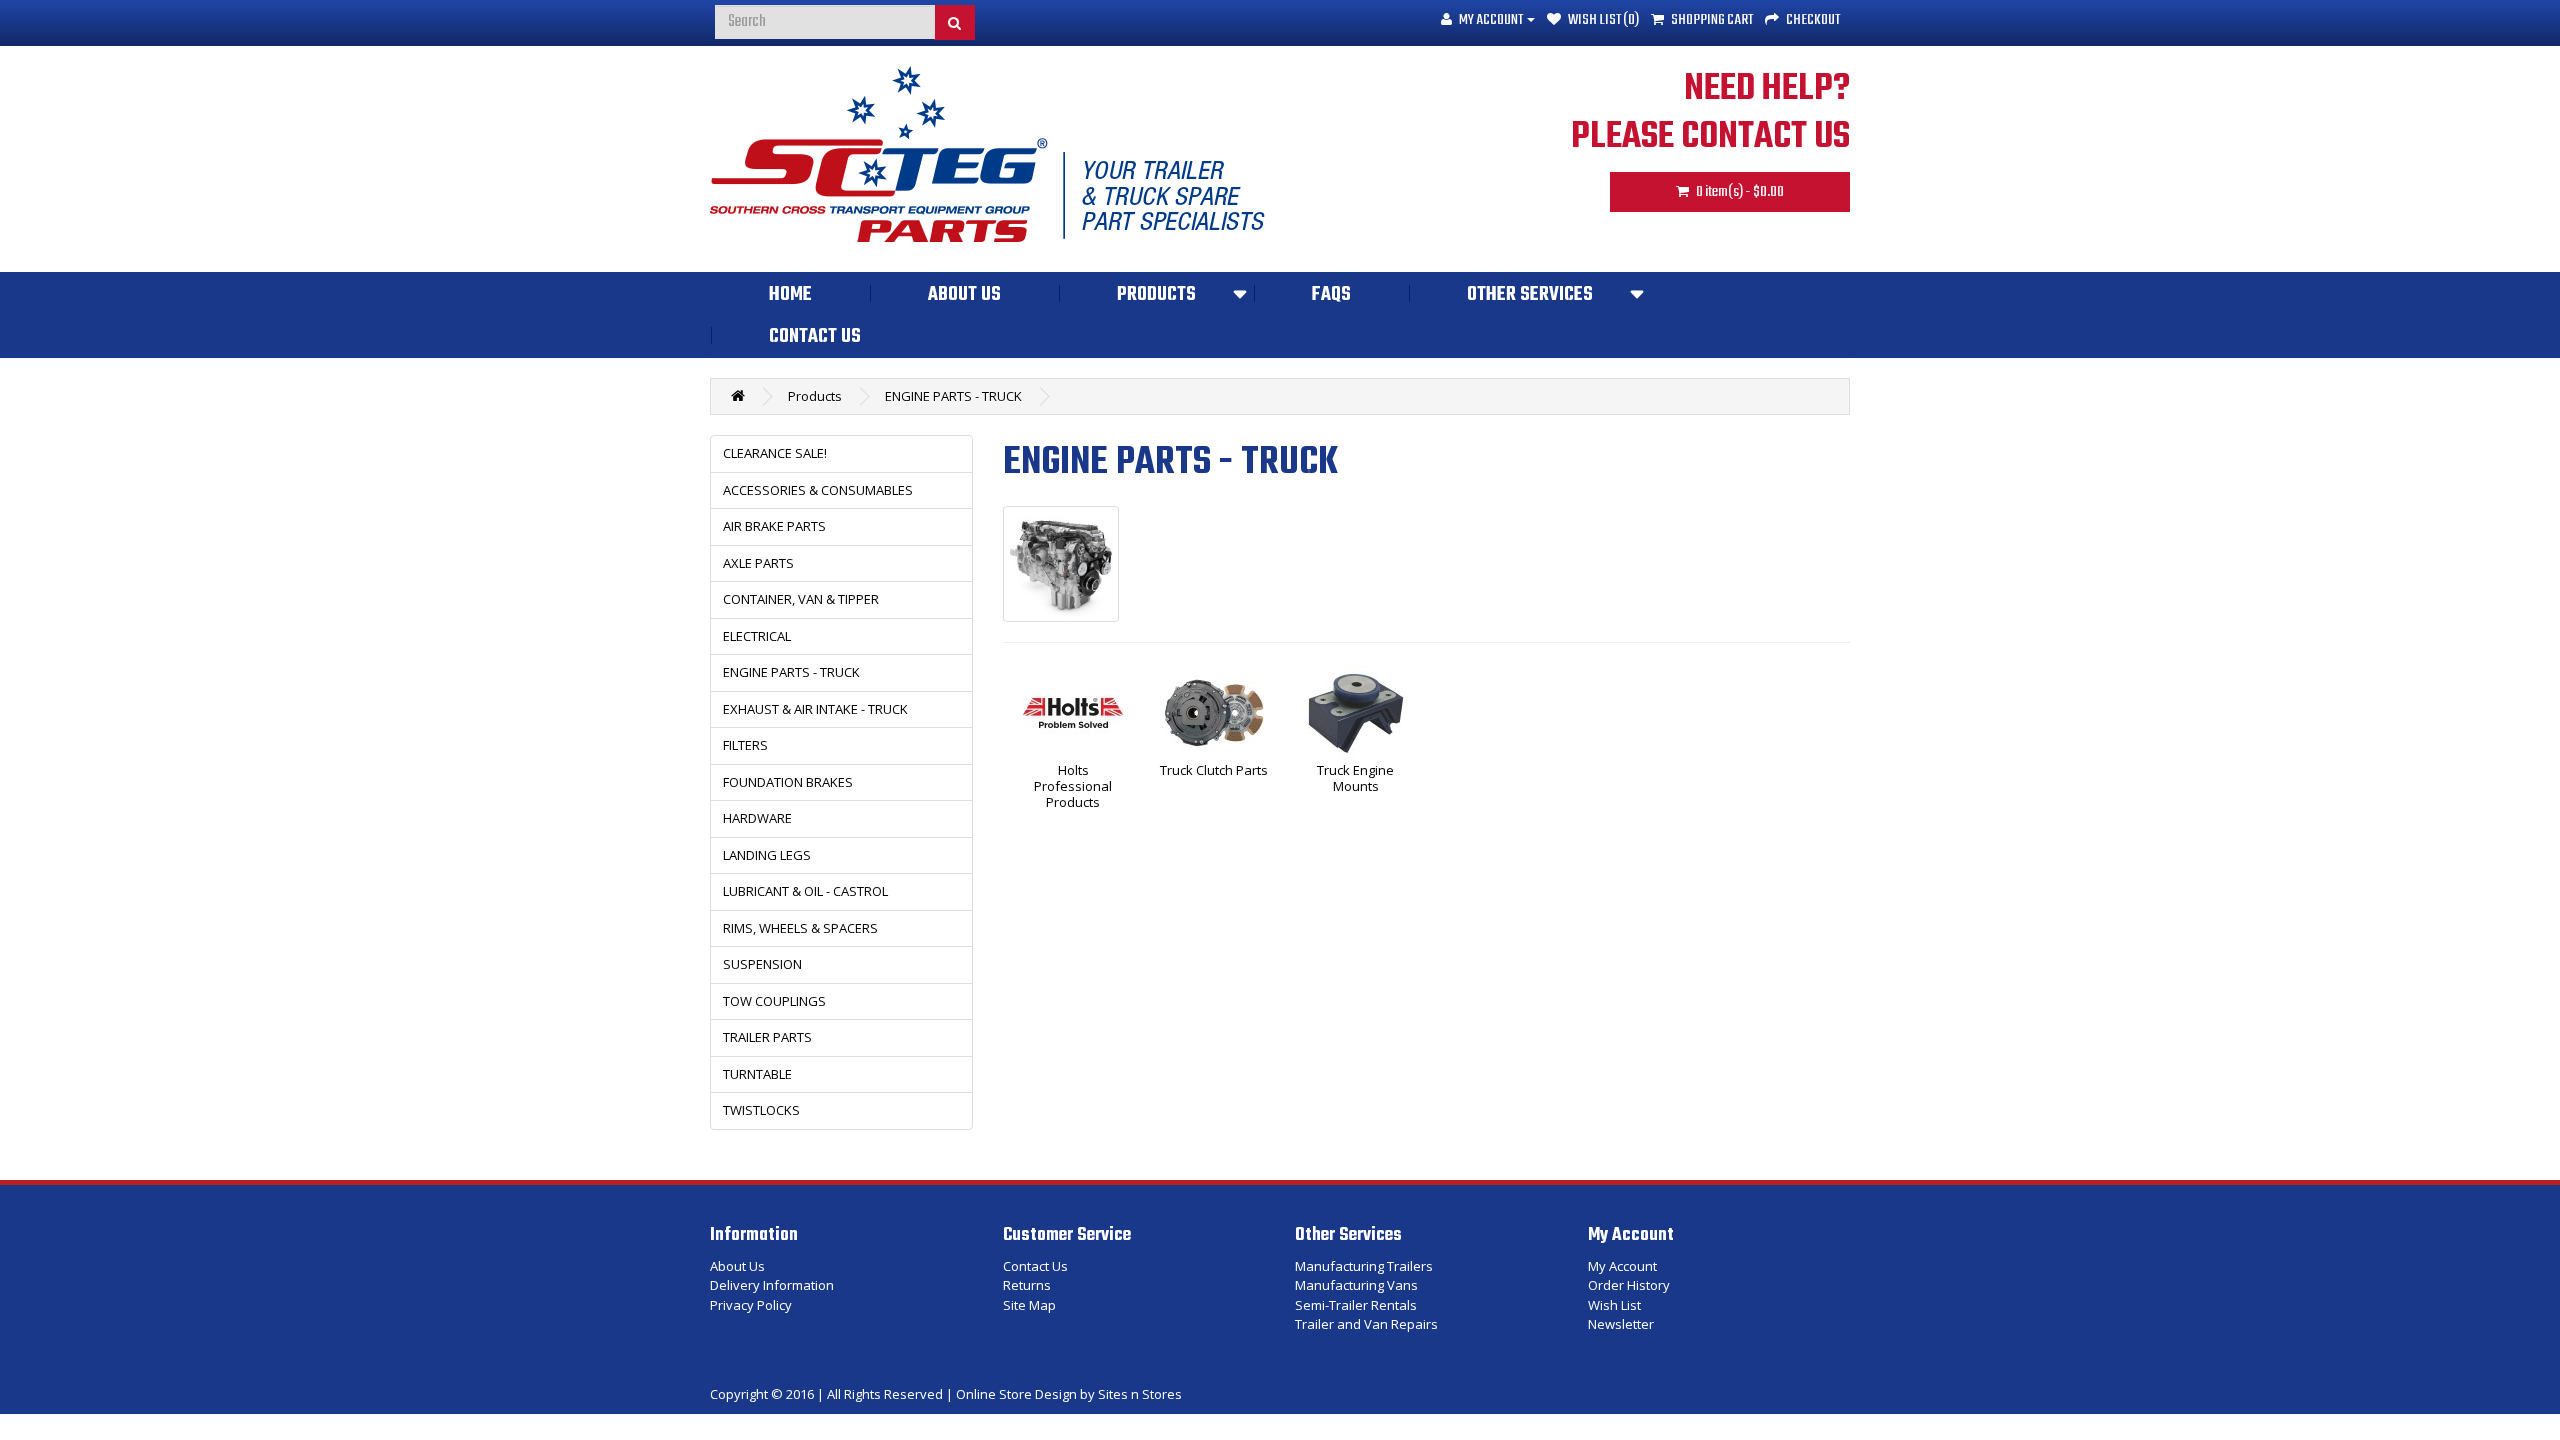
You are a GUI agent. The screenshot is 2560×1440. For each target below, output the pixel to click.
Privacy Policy (751, 1305)
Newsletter (1621, 1324)
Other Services (1530, 295)
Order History (1629, 1285)
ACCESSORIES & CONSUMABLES (818, 490)
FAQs (1331, 295)
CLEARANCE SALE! (775, 453)
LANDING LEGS (767, 855)
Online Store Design (1016, 1394)
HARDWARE (757, 818)
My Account (1622, 1266)
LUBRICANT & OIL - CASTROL (805, 891)
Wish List (1614, 1305)
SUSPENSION (762, 964)
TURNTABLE (757, 1074)
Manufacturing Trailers (1364, 1266)
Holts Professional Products (1073, 786)
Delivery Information (772, 1285)
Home (790, 295)
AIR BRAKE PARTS (774, 526)
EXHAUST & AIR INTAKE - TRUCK (815, 709)
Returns (1027, 1285)
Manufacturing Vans (1356, 1285)
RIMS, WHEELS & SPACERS (800, 928)
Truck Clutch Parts (1214, 771)
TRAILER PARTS (767, 1037)
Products (1156, 295)
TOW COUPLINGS (774, 1001)
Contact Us (815, 337)
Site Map (1029, 1305)
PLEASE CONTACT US (1710, 137)
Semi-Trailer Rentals (1356, 1305)
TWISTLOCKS (761, 1110)
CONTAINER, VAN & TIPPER (801, 599)
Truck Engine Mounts (1355, 779)
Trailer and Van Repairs (1366, 1324)
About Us (964, 295)
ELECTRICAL (757, 636)
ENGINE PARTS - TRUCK (953, 396)
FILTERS (745, 745)
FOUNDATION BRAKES (788, 782)
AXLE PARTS (758, 563)
